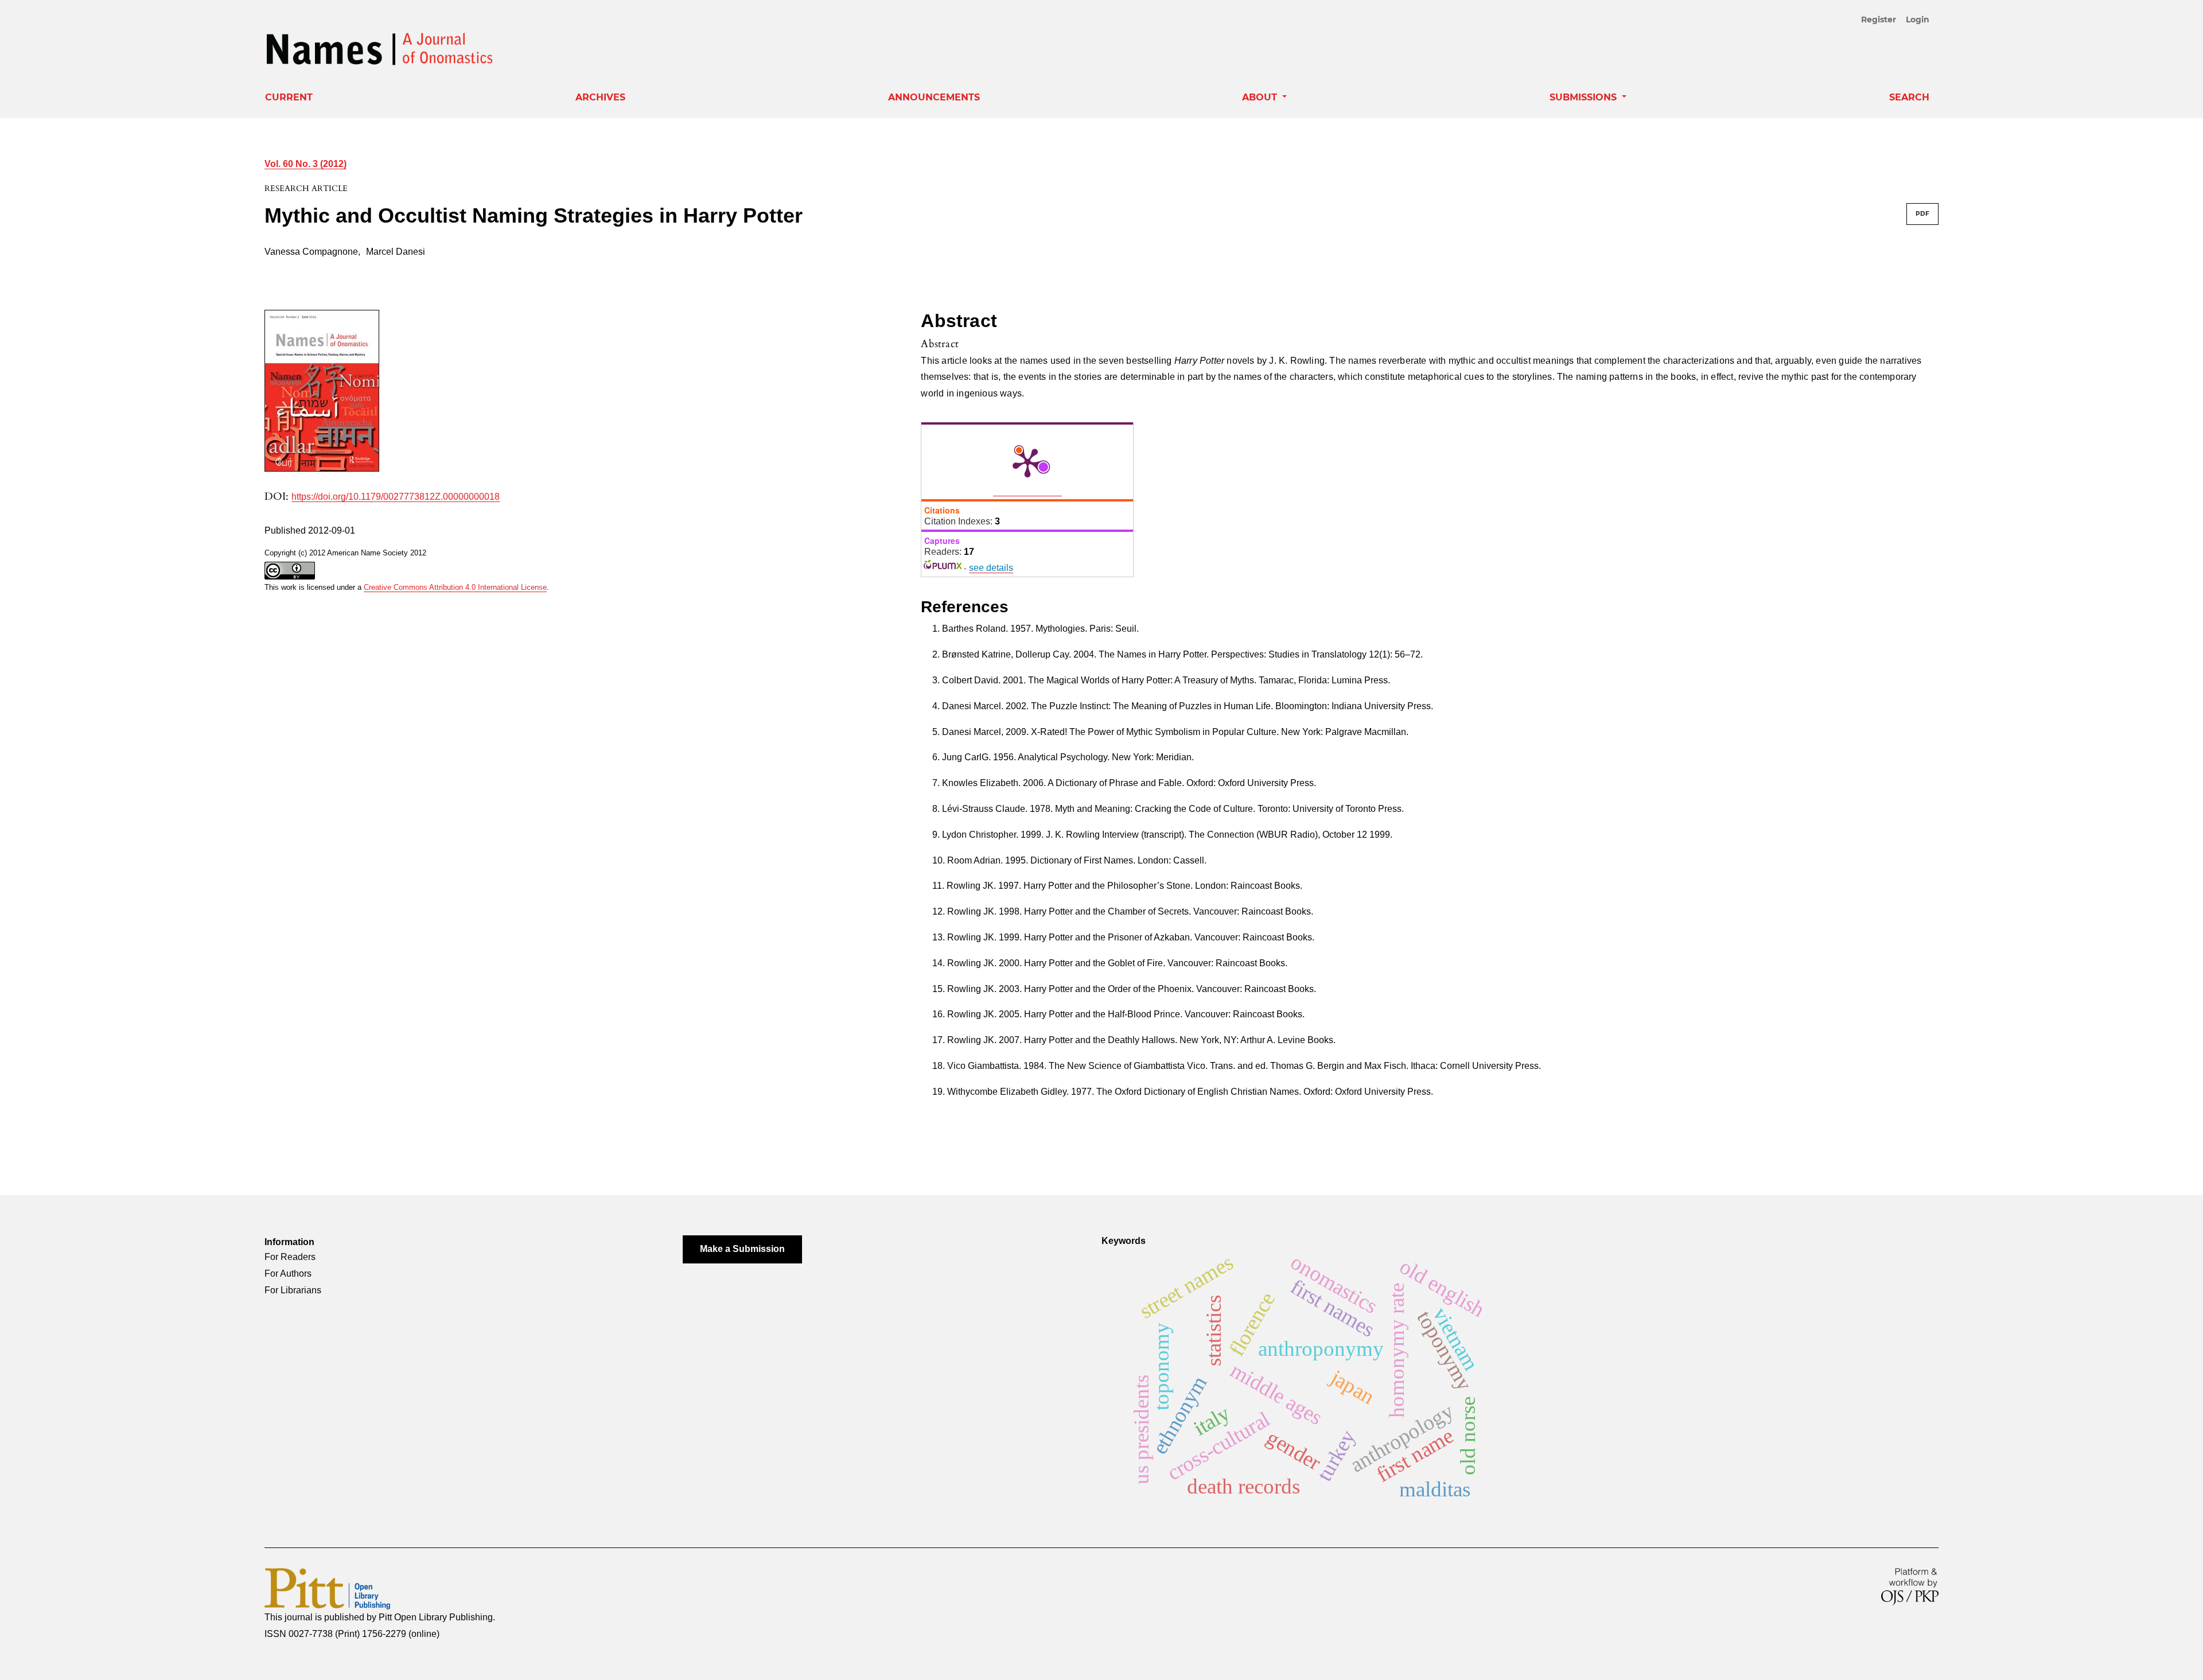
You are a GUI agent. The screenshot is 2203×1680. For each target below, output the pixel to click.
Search (1909, 97)
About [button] (1261, 97)
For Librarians (293, 1290)
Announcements (934, 97)
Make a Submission (742, 1249)
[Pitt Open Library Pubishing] (327, 1588)
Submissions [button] (1585, 97)
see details (991, 568)
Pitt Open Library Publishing (436, 1617)
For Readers (290, 1257)
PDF (1922, 214)
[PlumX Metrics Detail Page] (1027, 462)
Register (1879, 20)
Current (289, 97)
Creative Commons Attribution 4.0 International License (455, 587)
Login (1918, 20)
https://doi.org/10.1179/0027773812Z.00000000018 (396, 497)
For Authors (288, 1273)
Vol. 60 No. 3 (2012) (305, 164)
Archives (600, 97)
